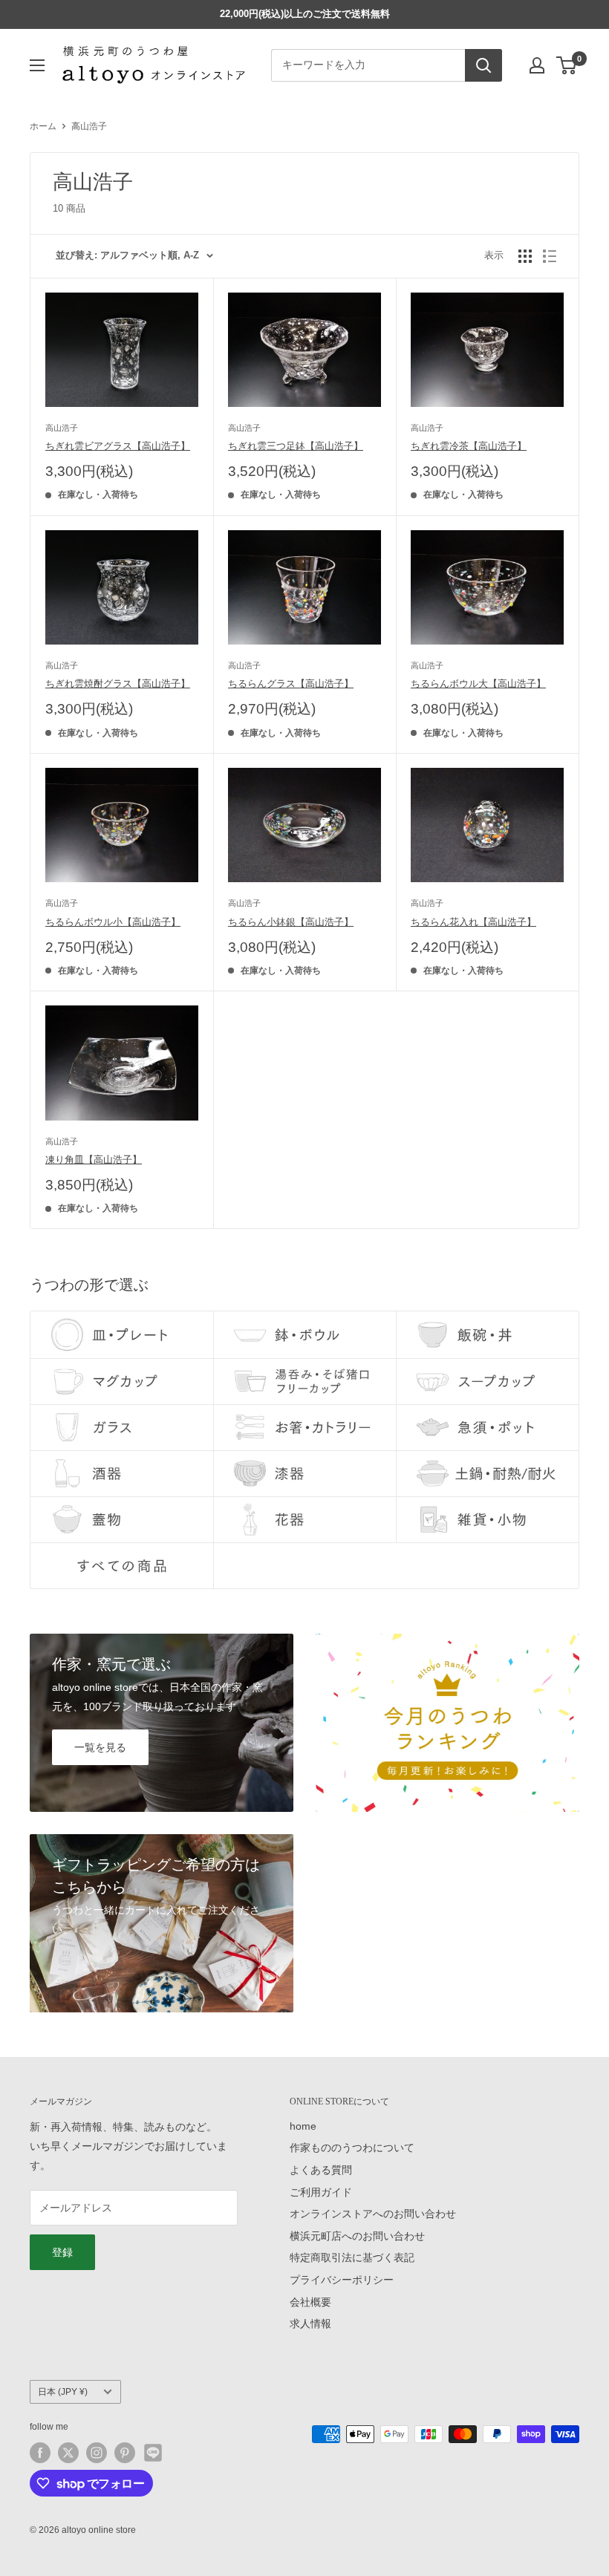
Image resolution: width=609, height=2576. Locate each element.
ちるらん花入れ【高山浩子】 (473, 922)
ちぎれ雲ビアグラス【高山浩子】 (118, 446)
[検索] (483, 65)
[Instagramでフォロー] (97, 2453)
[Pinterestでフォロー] (125, 2453)
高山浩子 (89, 126)
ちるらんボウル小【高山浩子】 (113, 922)
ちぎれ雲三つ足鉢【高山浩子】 (296, 446)
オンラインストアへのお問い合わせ (373, 2214)
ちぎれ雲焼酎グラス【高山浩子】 (118, 684)
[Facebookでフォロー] (40, 2453)
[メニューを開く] (37, 65)
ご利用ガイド (321, 2192)
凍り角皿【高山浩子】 (94, 1160)
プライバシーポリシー (342, 2280)
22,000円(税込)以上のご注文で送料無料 (305, 14)
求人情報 (310, 2324)
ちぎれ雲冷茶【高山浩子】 (469, 446)
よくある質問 (321, 2170)
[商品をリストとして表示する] (550, 256)
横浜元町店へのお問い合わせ (357, 2236)
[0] (567, 65)
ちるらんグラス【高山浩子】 (291, 684)
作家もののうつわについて (352, 2148)
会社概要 (310, 2302)
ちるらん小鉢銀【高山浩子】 (291, 922)
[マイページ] (537, 65)
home (303, 2126)
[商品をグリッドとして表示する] (525, 256)
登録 (62, 2252)
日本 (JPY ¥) (63, 2392)
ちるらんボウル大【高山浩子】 (478, 684)
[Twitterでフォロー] (68, 2453)
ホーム (43, 126)
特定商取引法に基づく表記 (352, 2257)
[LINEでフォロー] (153, 2453)
